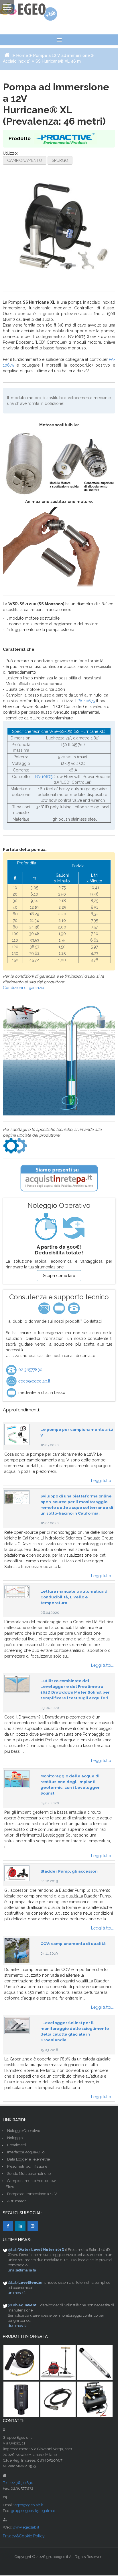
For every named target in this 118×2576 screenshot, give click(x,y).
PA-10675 (86, 701)
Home (22, 55)
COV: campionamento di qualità (73, 1944)
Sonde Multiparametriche (29, 2174)
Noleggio (15, 2138)
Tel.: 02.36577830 (18, 2483)
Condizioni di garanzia (23, 988)
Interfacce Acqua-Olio (26, 2152)
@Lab (13, 2250)
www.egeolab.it (26, 2527)
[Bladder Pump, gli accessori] (17, 1873)
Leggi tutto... (102, 1481)
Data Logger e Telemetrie (28, 2159)
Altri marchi (17, 2201)
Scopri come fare (59, 1276)
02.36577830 (30, 1370)
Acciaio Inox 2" (17, 61)
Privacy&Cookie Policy (24, 2536)
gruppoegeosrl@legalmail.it (35, 2511)
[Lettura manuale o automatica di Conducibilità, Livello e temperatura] (17, 1592)
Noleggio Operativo (24, 2131)
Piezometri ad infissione (27, 2166)
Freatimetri (17, 2145)
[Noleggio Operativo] (59, 1227)
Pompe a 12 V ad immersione (62, 55)
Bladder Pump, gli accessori (69, 1871)
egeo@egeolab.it (34, 1381)
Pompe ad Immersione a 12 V (32, 2194)
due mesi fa (18, 2326)
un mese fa (17, 2293)
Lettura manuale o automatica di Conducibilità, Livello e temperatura (74, 1597)
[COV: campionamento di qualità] (17, 1950)
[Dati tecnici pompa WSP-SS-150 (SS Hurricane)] (15, 1145)
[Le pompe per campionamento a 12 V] (17, 1434)
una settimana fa (22, 2270)
